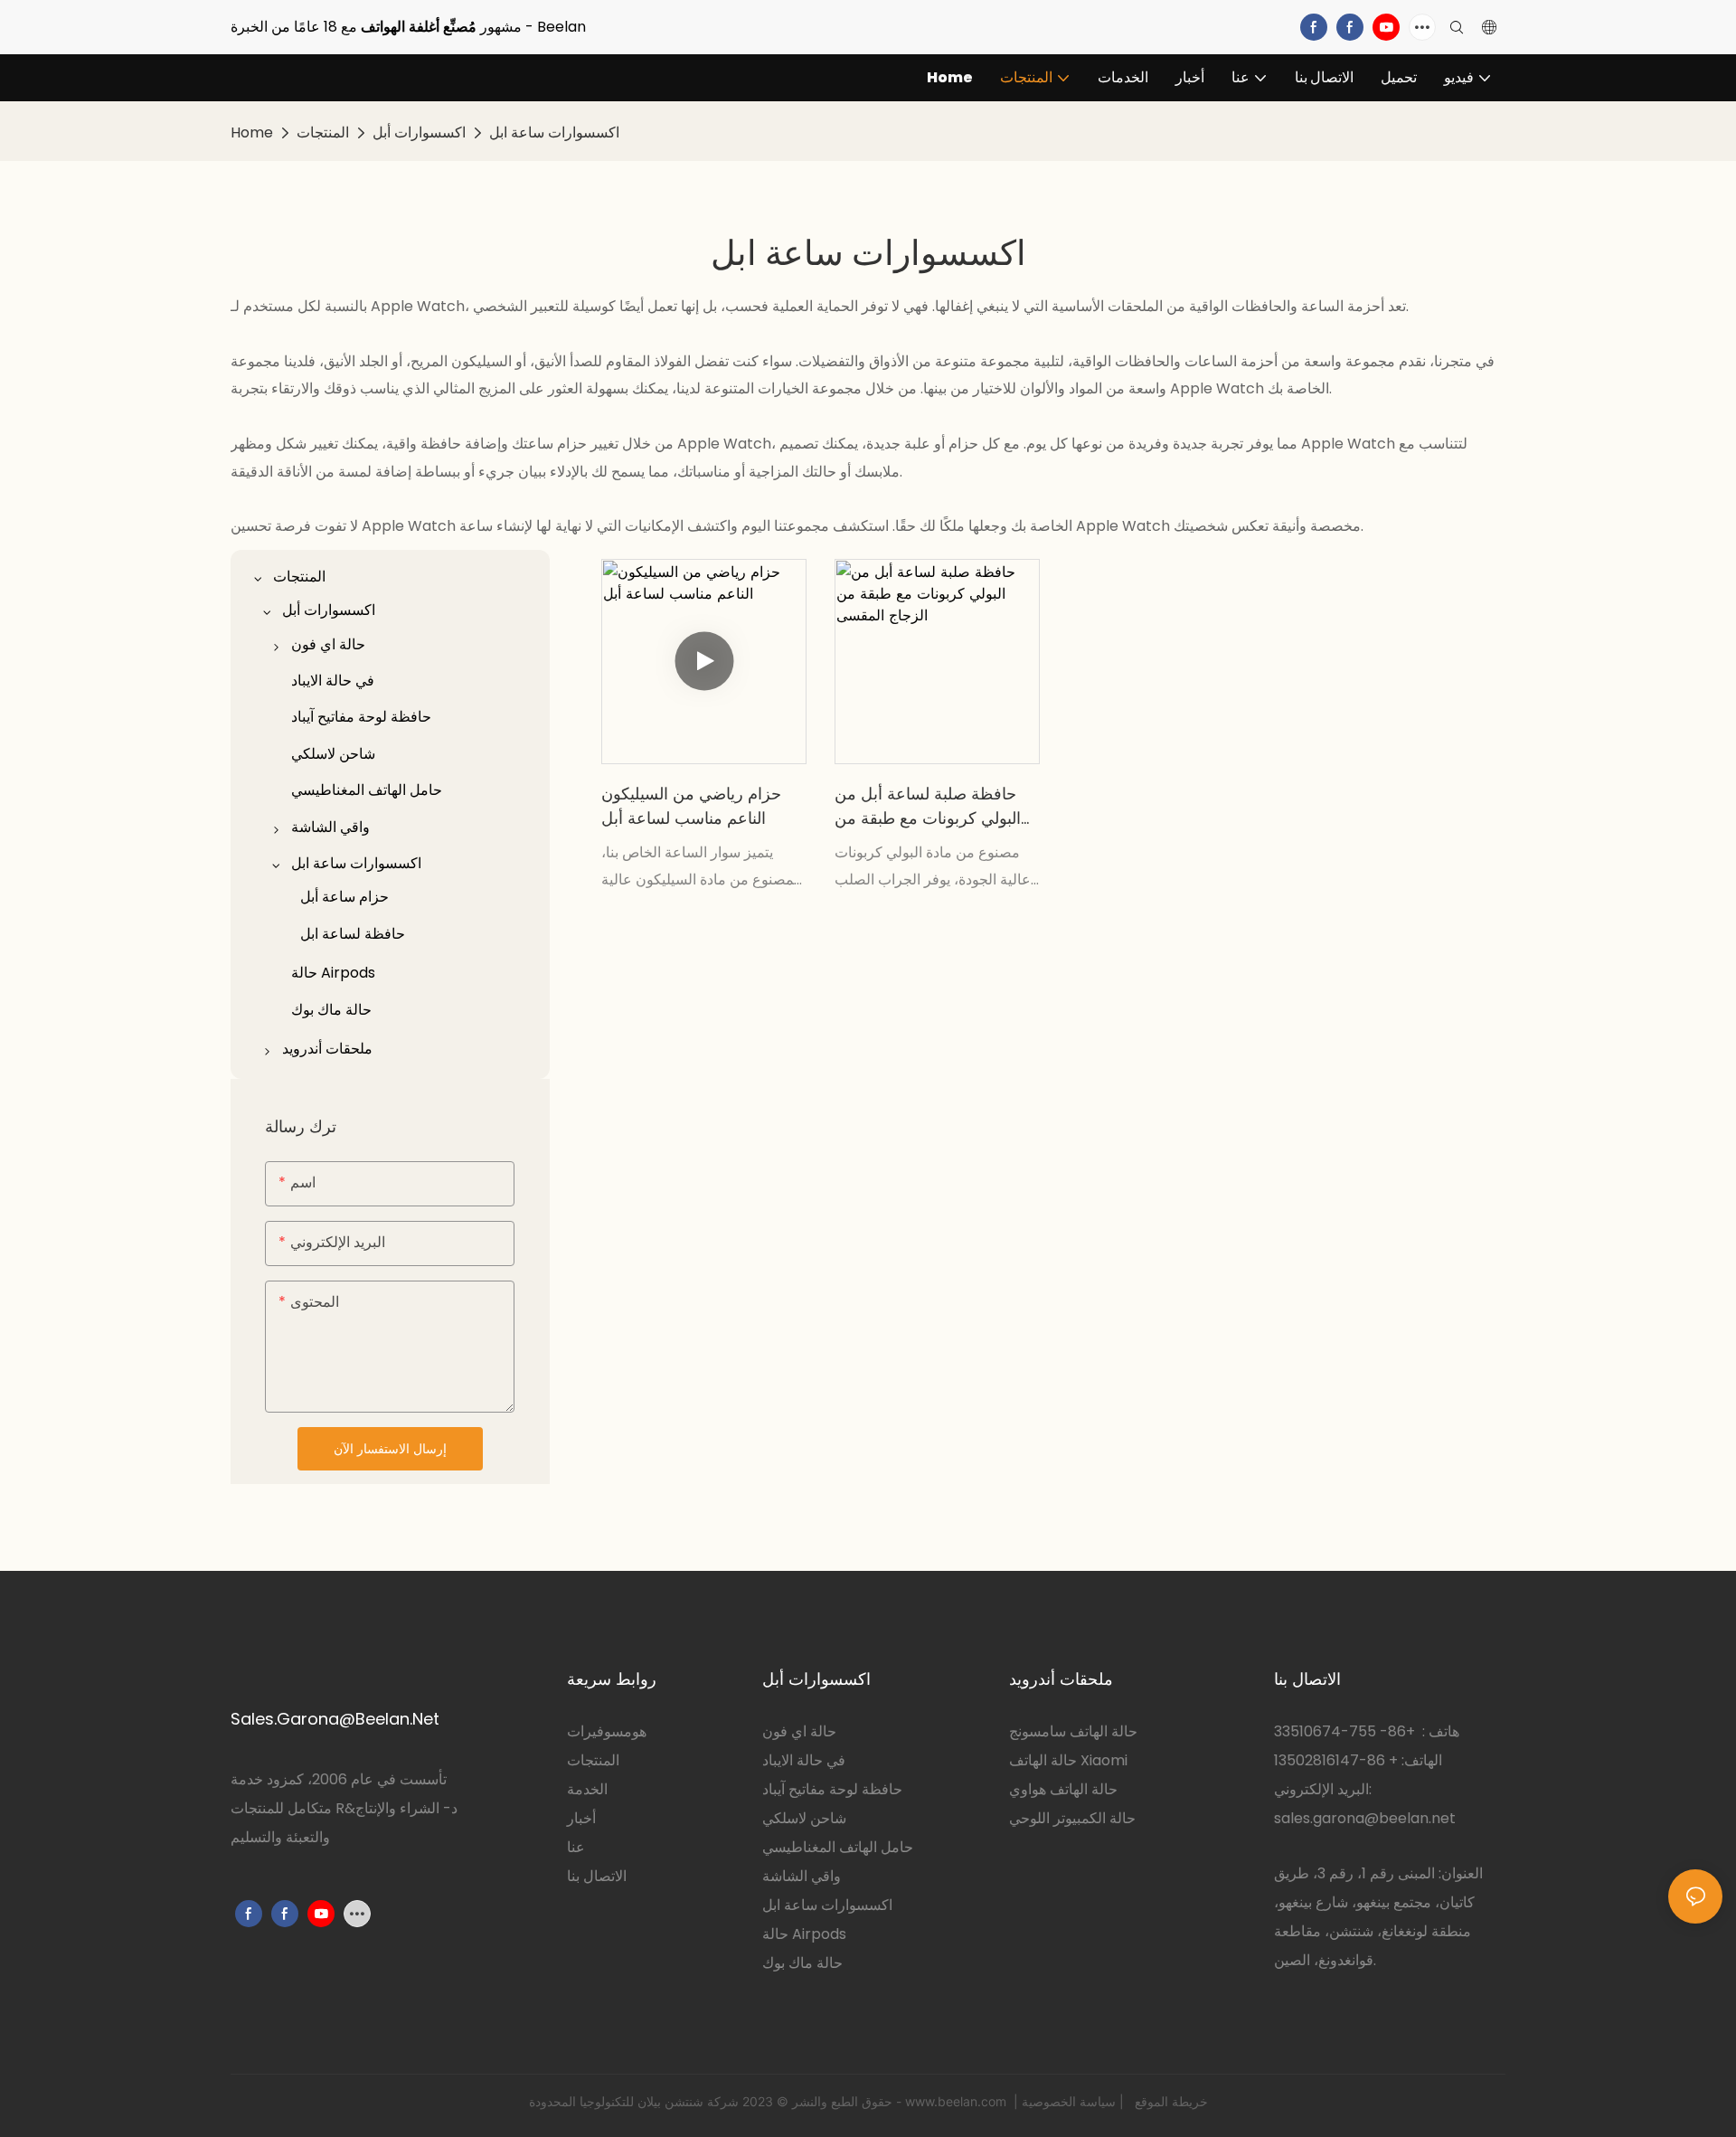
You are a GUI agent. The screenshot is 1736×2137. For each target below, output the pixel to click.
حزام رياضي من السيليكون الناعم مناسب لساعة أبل (691, 806)
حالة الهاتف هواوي (1063, 1789)
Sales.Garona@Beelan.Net (335, 1719)
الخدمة (587, 1789)
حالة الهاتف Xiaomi (1068, 1760)
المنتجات (323, 132)
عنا (576, 1847)
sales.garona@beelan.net (1365, 1818)
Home (252, 132)
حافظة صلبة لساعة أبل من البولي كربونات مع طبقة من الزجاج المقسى (928, 806)
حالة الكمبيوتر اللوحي (1072, 1818)
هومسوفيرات (607, 1731)
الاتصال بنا (597, 1876)
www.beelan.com (958, 2101)
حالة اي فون (799, 1731)
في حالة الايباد (804, 1760)
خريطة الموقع (1170, 2101)
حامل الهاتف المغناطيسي (838, 1847)
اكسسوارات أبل (419, 132)
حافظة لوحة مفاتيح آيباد (832, 1789)
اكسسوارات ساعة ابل (554, 132)
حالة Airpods (804, 1934)
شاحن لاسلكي (804, 1818)
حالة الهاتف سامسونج (1073, 1731)
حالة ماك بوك (802, 1963)
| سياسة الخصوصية (1075, 2101)
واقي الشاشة (802, 1876)
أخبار (581, 1818)
